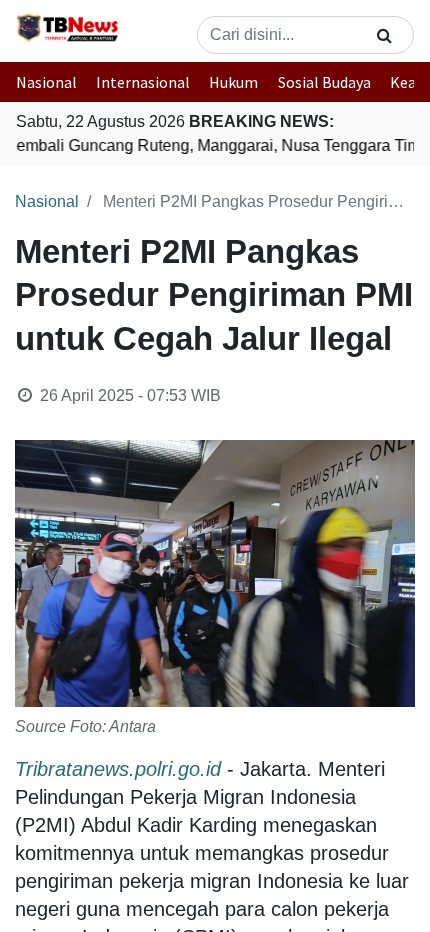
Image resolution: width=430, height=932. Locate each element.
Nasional (46, 82)
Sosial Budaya (324, 82)
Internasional (143, 82)
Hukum (233, 82)
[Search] (384, 35)
